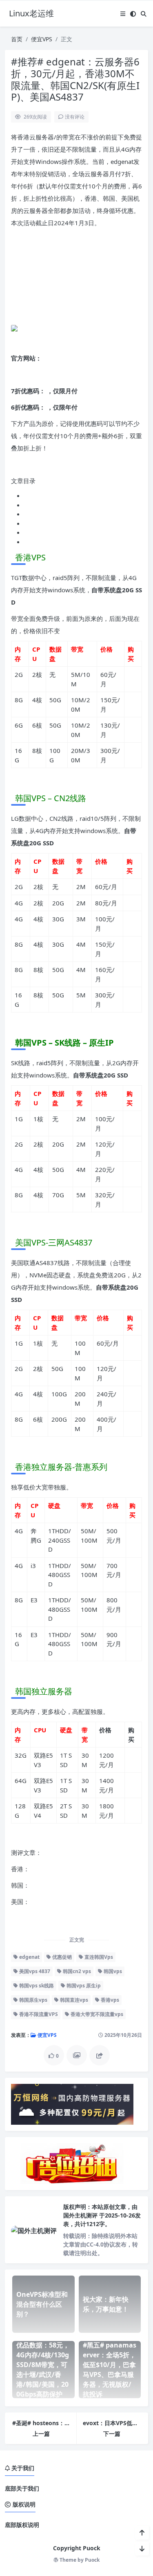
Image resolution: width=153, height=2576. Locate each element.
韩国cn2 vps (76, 1971)
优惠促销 (61, 1957)
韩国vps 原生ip (83, 1986)
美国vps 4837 (34, 1971)
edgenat (29, 1957)
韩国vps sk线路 (36, 1986)
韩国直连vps (73, 2000)
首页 (17, 39)
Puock (92, 2560)
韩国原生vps (33, 2000)
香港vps (109, 2000)
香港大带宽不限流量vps (96, 2014)
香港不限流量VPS (38, 2014)
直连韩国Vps (98, 1957)
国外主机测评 (81, 2215)
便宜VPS (42, 39)
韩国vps (112, 1971)
